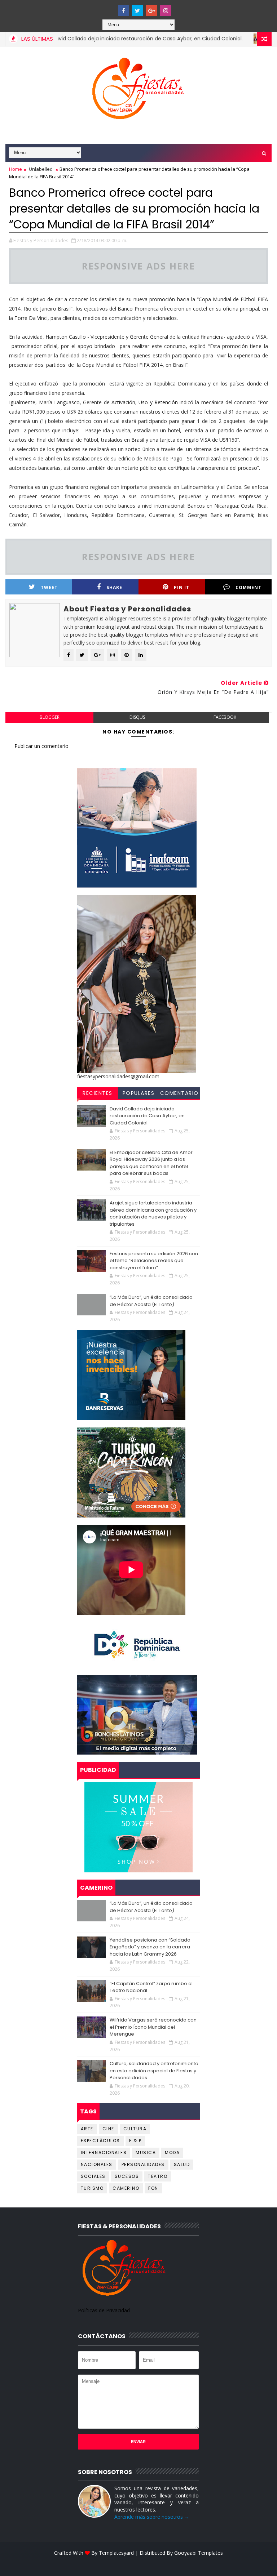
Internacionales (104, 2152)
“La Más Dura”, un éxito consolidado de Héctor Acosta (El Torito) (151, 1301)
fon (153, 2188)
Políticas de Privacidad (104, 2310)
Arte (87, 2129)
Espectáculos (100, 2141)
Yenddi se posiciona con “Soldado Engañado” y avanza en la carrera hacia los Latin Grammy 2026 (150, 1947)
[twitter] (137, 10)
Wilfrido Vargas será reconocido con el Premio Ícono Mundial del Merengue (153, 2027)
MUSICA (146, 2152)
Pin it (182, 587)
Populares (139, 1093)
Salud (182, 2164)
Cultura (135, 2129)
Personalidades (143, 2164)
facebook (225, 717)
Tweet (49, 587)
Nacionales (97, 2164)
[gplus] (151, 10)
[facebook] (123, 10)
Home (16, 169)
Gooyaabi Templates (199, 2553)
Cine (108, 2129)
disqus (137, 717)
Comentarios (179, 1094)
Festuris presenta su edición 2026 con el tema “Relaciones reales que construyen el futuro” (154, 1261)
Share (114, 587)
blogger (50, 717)
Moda (172, 2152)
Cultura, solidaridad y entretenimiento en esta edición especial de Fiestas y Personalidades (154, 2071)
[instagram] (166, 10)
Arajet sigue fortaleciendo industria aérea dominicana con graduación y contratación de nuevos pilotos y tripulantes (153, 1213)
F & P (135, 2141)
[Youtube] (109, 7)
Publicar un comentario (41, 746)
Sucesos (127, 2176)
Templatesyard (116, 2553)
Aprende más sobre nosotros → (152, 2517)
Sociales (93, 2176)
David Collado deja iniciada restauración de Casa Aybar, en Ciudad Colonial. (114, 39)
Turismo (92, 2188)
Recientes (98, 1093)
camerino (126, 2188)
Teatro (158, 2176)
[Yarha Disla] (137, 2564)
